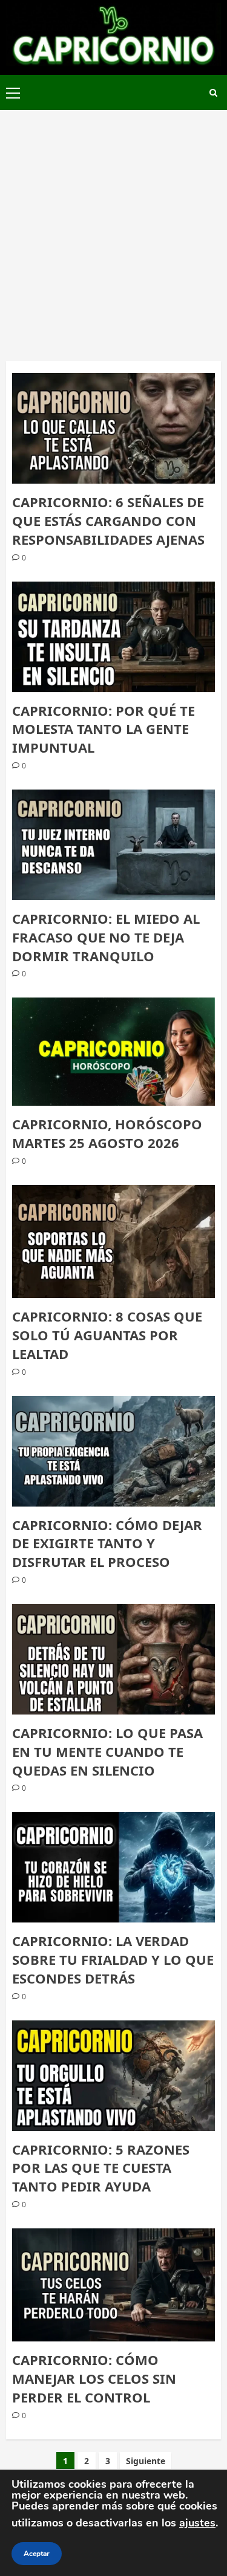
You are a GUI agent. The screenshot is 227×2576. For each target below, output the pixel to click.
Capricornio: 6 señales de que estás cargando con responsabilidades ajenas (108, 521)
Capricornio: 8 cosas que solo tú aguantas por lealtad (107, 1335)
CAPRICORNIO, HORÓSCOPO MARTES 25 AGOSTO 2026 (107, 1133)
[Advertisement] (113, 229)
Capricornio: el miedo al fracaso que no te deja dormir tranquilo (106, 937)
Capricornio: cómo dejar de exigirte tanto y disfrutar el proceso (107, 1543)
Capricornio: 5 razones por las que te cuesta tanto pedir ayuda (101, 2168)
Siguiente (146, 2461)
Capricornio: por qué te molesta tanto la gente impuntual (104, 729)
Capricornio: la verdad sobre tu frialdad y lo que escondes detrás (113, 1959)
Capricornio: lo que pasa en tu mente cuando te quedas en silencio (107, 1751)
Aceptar (37, 2554)
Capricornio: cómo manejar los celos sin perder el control (94, 2378)
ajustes (197, 2523)
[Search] (213, 93)
